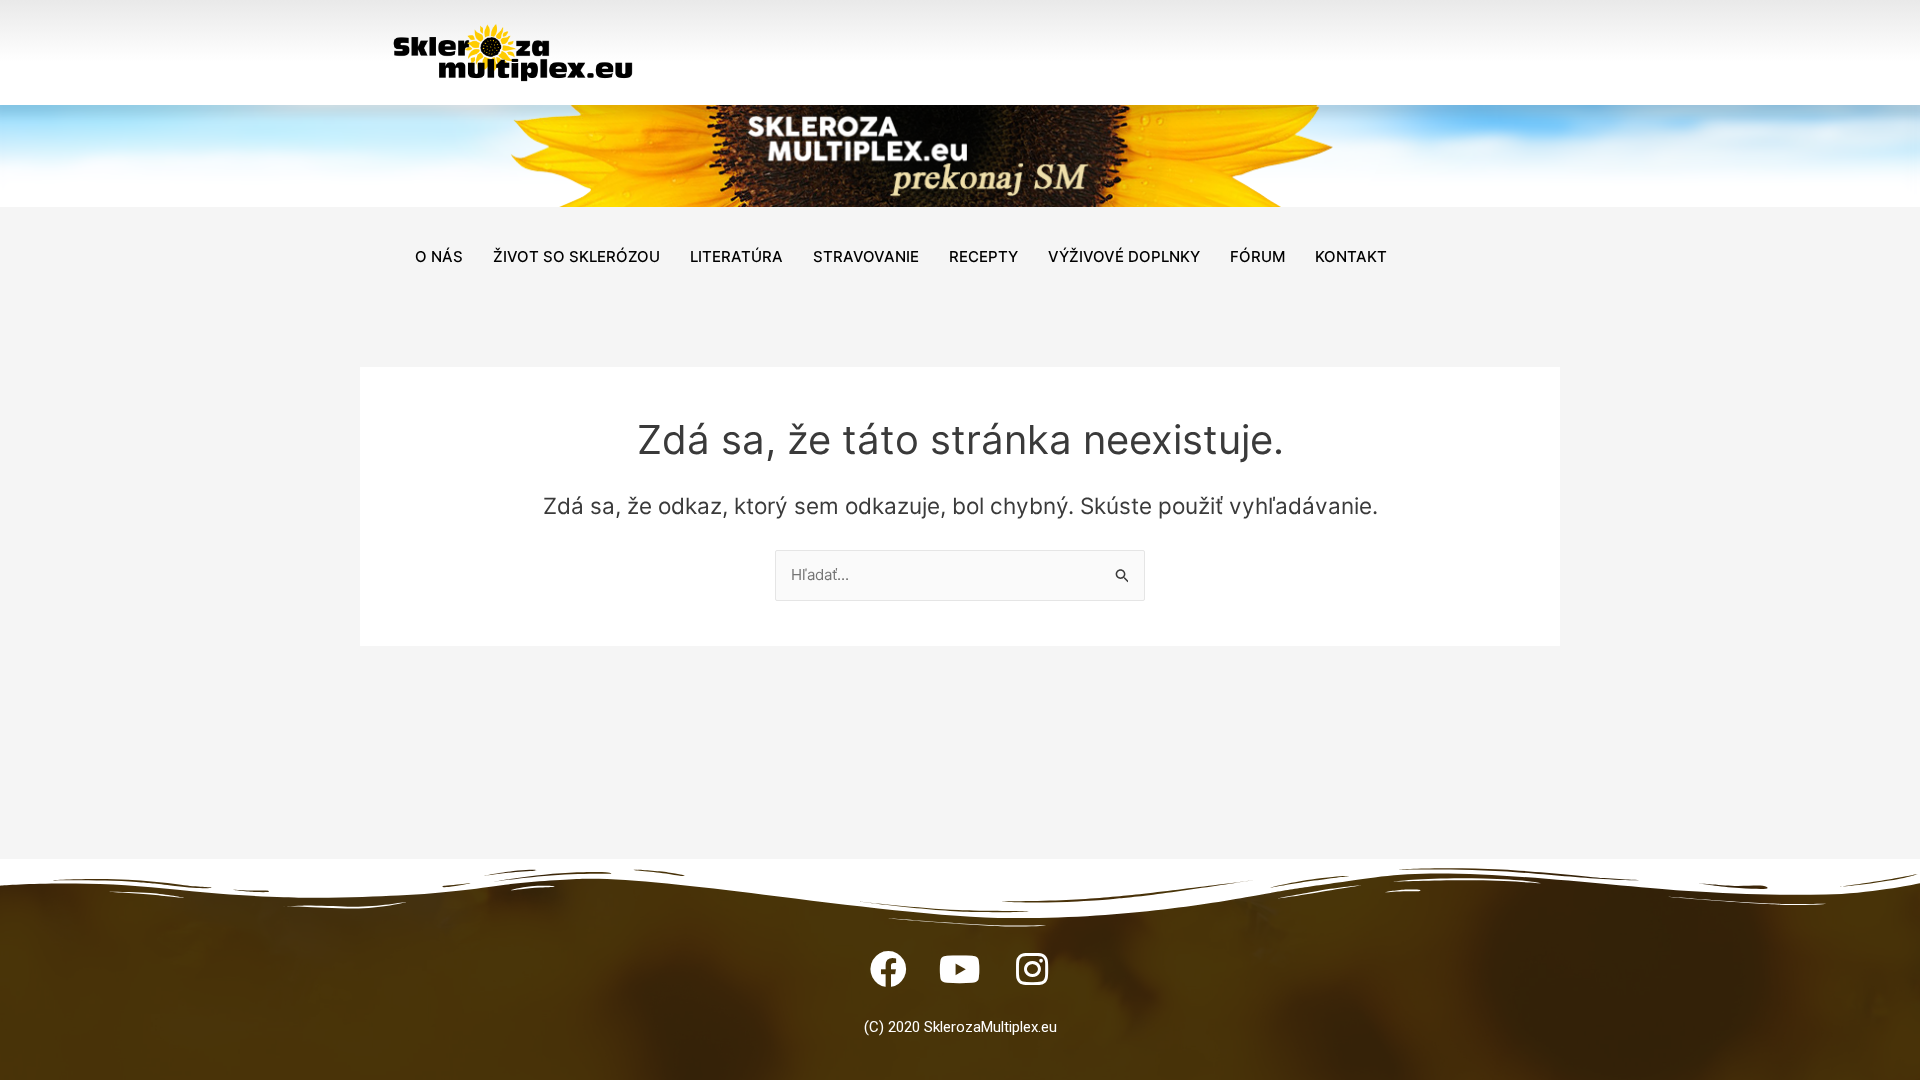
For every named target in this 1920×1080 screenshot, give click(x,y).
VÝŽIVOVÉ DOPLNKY (1124, 256)
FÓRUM (1257, 256)
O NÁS (439, 256)
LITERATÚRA (736, 256)
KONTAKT (1351, 256)
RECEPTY (983, 256)
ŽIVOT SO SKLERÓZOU (576, 256)
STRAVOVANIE (866, 256)
